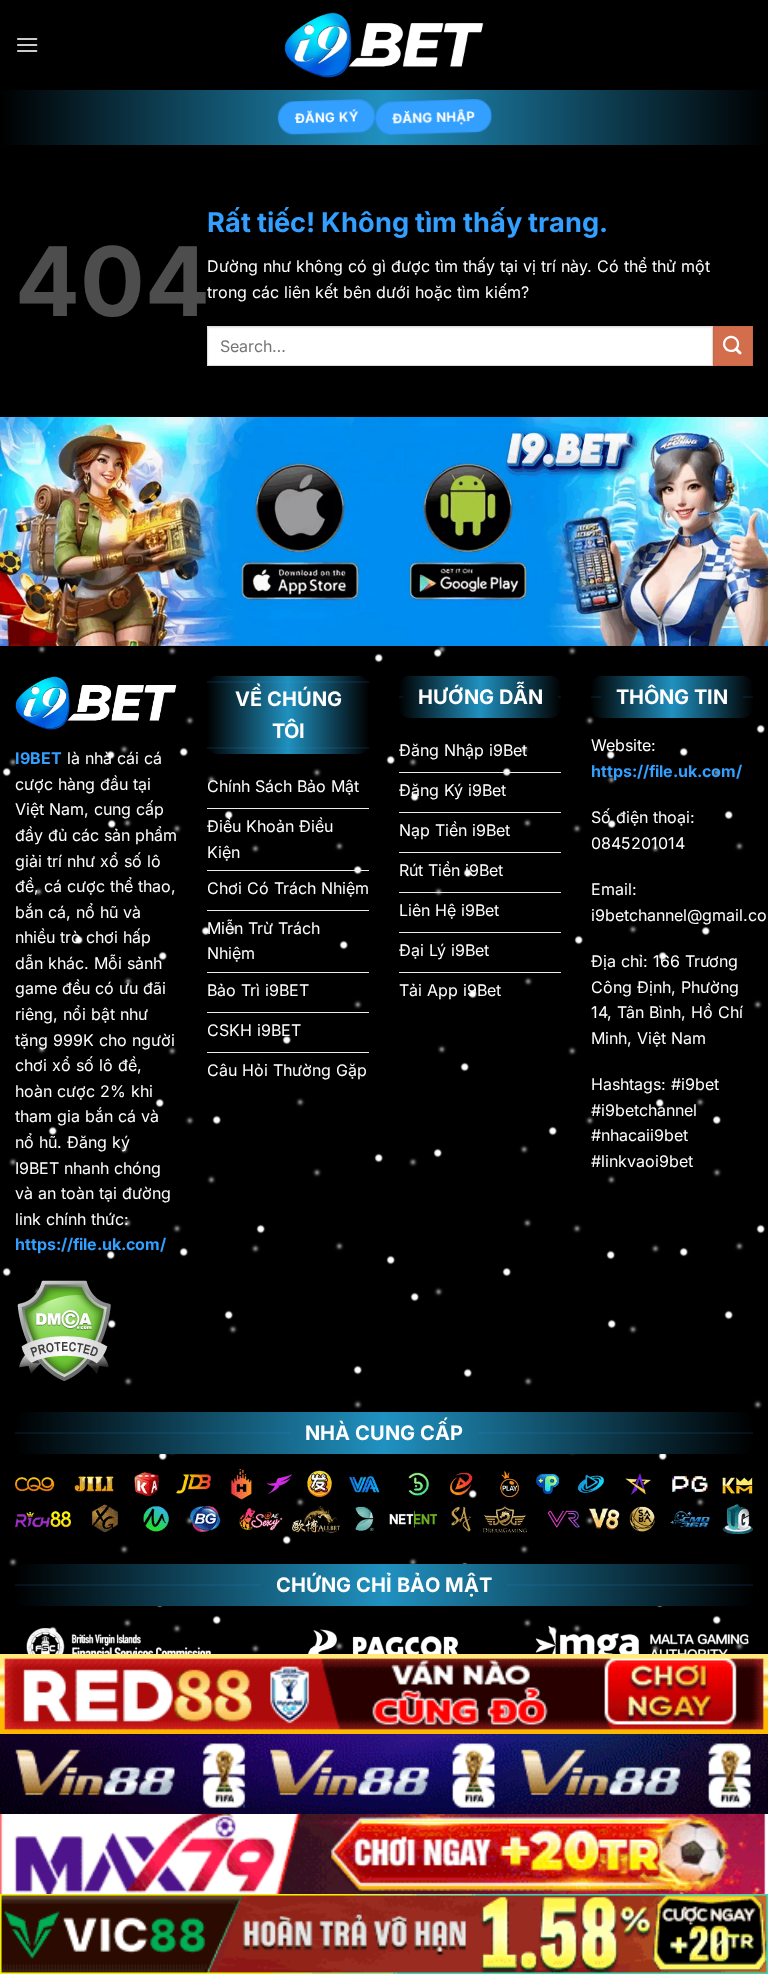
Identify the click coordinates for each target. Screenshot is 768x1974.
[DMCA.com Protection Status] (63, 1329)
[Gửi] (733, 345)
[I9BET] (384, 45)
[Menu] (27, 44)
